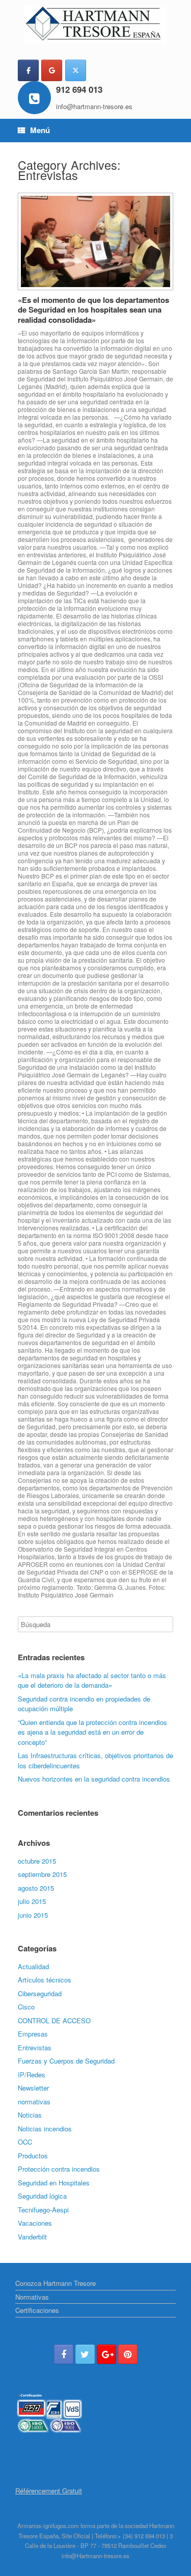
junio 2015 (33, 1915)
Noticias (30, 2115)
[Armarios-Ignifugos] (95, 24)
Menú (40, 130)
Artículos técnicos (45, 1980)
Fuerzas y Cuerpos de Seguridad (66, 2061)
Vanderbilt (32, 2237)
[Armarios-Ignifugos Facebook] (64, 2354)
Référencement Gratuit (49, 2491)
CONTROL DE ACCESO (54, 2020)
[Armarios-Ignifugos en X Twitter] (76, 70)
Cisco (26, 2007)
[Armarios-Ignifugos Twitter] (85, 2354)
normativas (34, 2102)
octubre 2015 (37, 1861)
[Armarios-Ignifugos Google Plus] (106, 2354)
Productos (33, 2156)
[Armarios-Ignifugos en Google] (52, 70)
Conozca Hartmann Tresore (56, 2283)
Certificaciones (37, 2310)
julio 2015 (32, 1901)
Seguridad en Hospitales (54, 2183)
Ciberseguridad (40, 1993)
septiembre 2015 (42, 1874)
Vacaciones (35, 2223)
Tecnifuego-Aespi (43, 2210)
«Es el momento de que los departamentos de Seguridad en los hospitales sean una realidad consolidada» (93, 310)
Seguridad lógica (42, 2196)
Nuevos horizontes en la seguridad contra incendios (94, 1779)
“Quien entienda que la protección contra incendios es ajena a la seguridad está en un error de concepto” (92, 1732)
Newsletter (33, 2088)
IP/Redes (32, 2075)
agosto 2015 (36, 1888)
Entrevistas (35, 2047)
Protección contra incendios (59, 2169)
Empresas (33, 2034)
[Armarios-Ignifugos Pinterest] (128, 2354)
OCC (25, 2142)
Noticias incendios (45, 2129)
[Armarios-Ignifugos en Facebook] (28, 70)
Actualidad (33, 1966)
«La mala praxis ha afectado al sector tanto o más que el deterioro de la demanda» (92, 1680)
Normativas (32, 2297)
